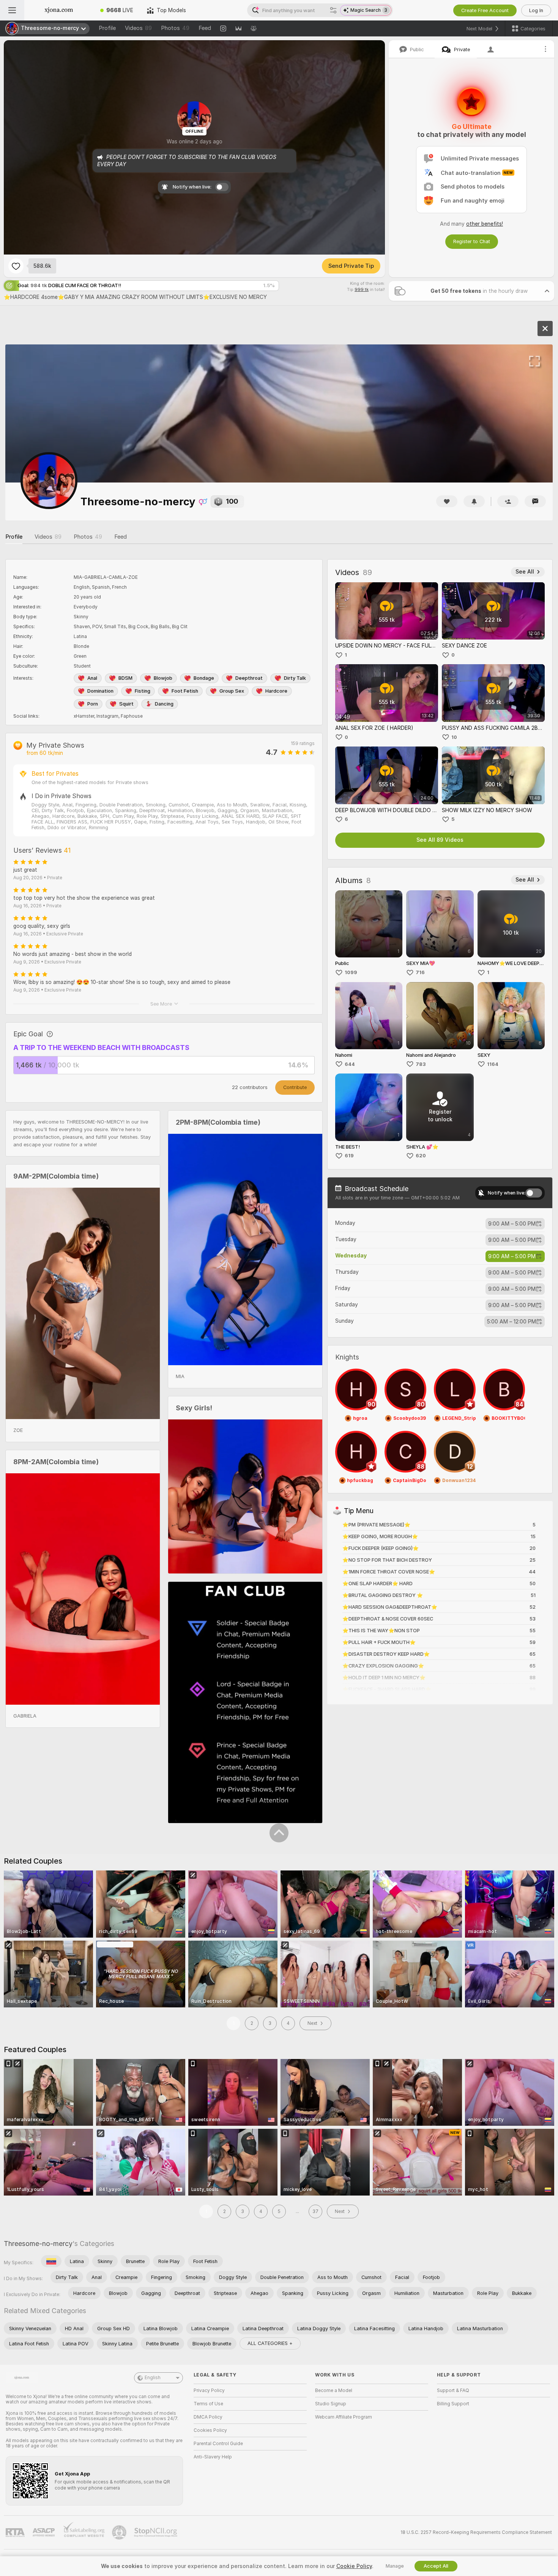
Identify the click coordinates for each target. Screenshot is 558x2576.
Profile (107, 28)
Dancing (164, 704)
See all (525, 572)
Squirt (126, 704)
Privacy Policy (209, 2391)
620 (421, 1156)
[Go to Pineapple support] (120, 2532)
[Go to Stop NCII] (156, 2532)
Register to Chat (472, 241)
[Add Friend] (508, 501)
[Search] (333, 10)
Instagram (107, 716)
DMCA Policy (208, 2417)
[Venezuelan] (51, 2261)
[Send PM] (535, 501)
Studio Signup (331, 2404)
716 (420, 972)
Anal (92, 678)
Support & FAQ (453, 2391)
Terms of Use (208, 2404)
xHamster (84, 716)
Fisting (143, 691)
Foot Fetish (185, 691)
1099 (351, 972)
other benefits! (485, 224)
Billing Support (453, 2404)
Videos (138, 28)
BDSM (125, 678)
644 (350, 1064)
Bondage (204, 678)
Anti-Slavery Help (213, 2457)
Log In (536, 10)
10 (454, 737)
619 (349, 1156)
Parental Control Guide (218, 2444)
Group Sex (232, 691)
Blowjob (163, 678)
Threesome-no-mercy (38, 2244)
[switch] (534, 1193)
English (153, 2378)
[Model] (545, 328)
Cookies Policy (210, 2430)
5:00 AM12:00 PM (511, 1322)
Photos (175, 28)
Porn (93, 704)
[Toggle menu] (12, 10)
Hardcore (276, 691)
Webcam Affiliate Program (344, 2417)
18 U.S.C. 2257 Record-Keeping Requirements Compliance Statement (476, 2532)
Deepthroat (249, 678)
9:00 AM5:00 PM (512, 1224)
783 (421, 1064)
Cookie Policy (354, 2566)
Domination (100, 691)
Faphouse (132, 716)
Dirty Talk (295, 678)
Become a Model (334, 2391)
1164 (493, 1064)
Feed (205, 28)
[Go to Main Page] (59, 10)
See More (161, 1004)
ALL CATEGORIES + (270, 2343)
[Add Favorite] (16, 266)
